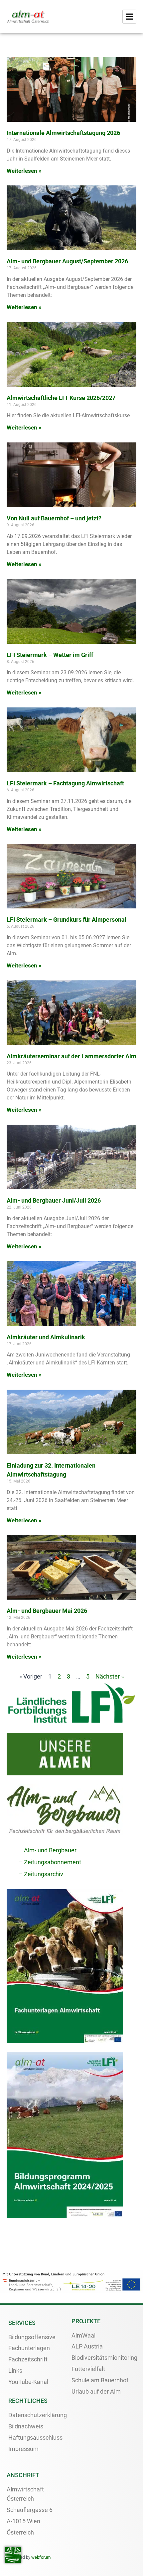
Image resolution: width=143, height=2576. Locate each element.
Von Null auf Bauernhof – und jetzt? (54, 518)
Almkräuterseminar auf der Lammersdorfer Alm (71, 1056)
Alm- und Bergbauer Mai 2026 (47, 1611)
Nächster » (110, 1676)
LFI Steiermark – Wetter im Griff (50, 655)
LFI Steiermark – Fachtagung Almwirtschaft (65, 783)
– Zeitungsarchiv (41, 1874)
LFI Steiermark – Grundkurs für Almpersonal (67, 920)
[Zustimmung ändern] (13, 2555)
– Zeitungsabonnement (50, 1862)
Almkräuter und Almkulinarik (46, 1337)
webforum (41, 2557)
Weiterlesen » (24, 171)
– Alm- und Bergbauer (48, 1850)
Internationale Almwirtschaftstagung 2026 (63, 133)
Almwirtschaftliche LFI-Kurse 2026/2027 (61, 398)
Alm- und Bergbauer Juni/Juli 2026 (54, 1200)
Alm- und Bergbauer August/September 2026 (67, 261)
